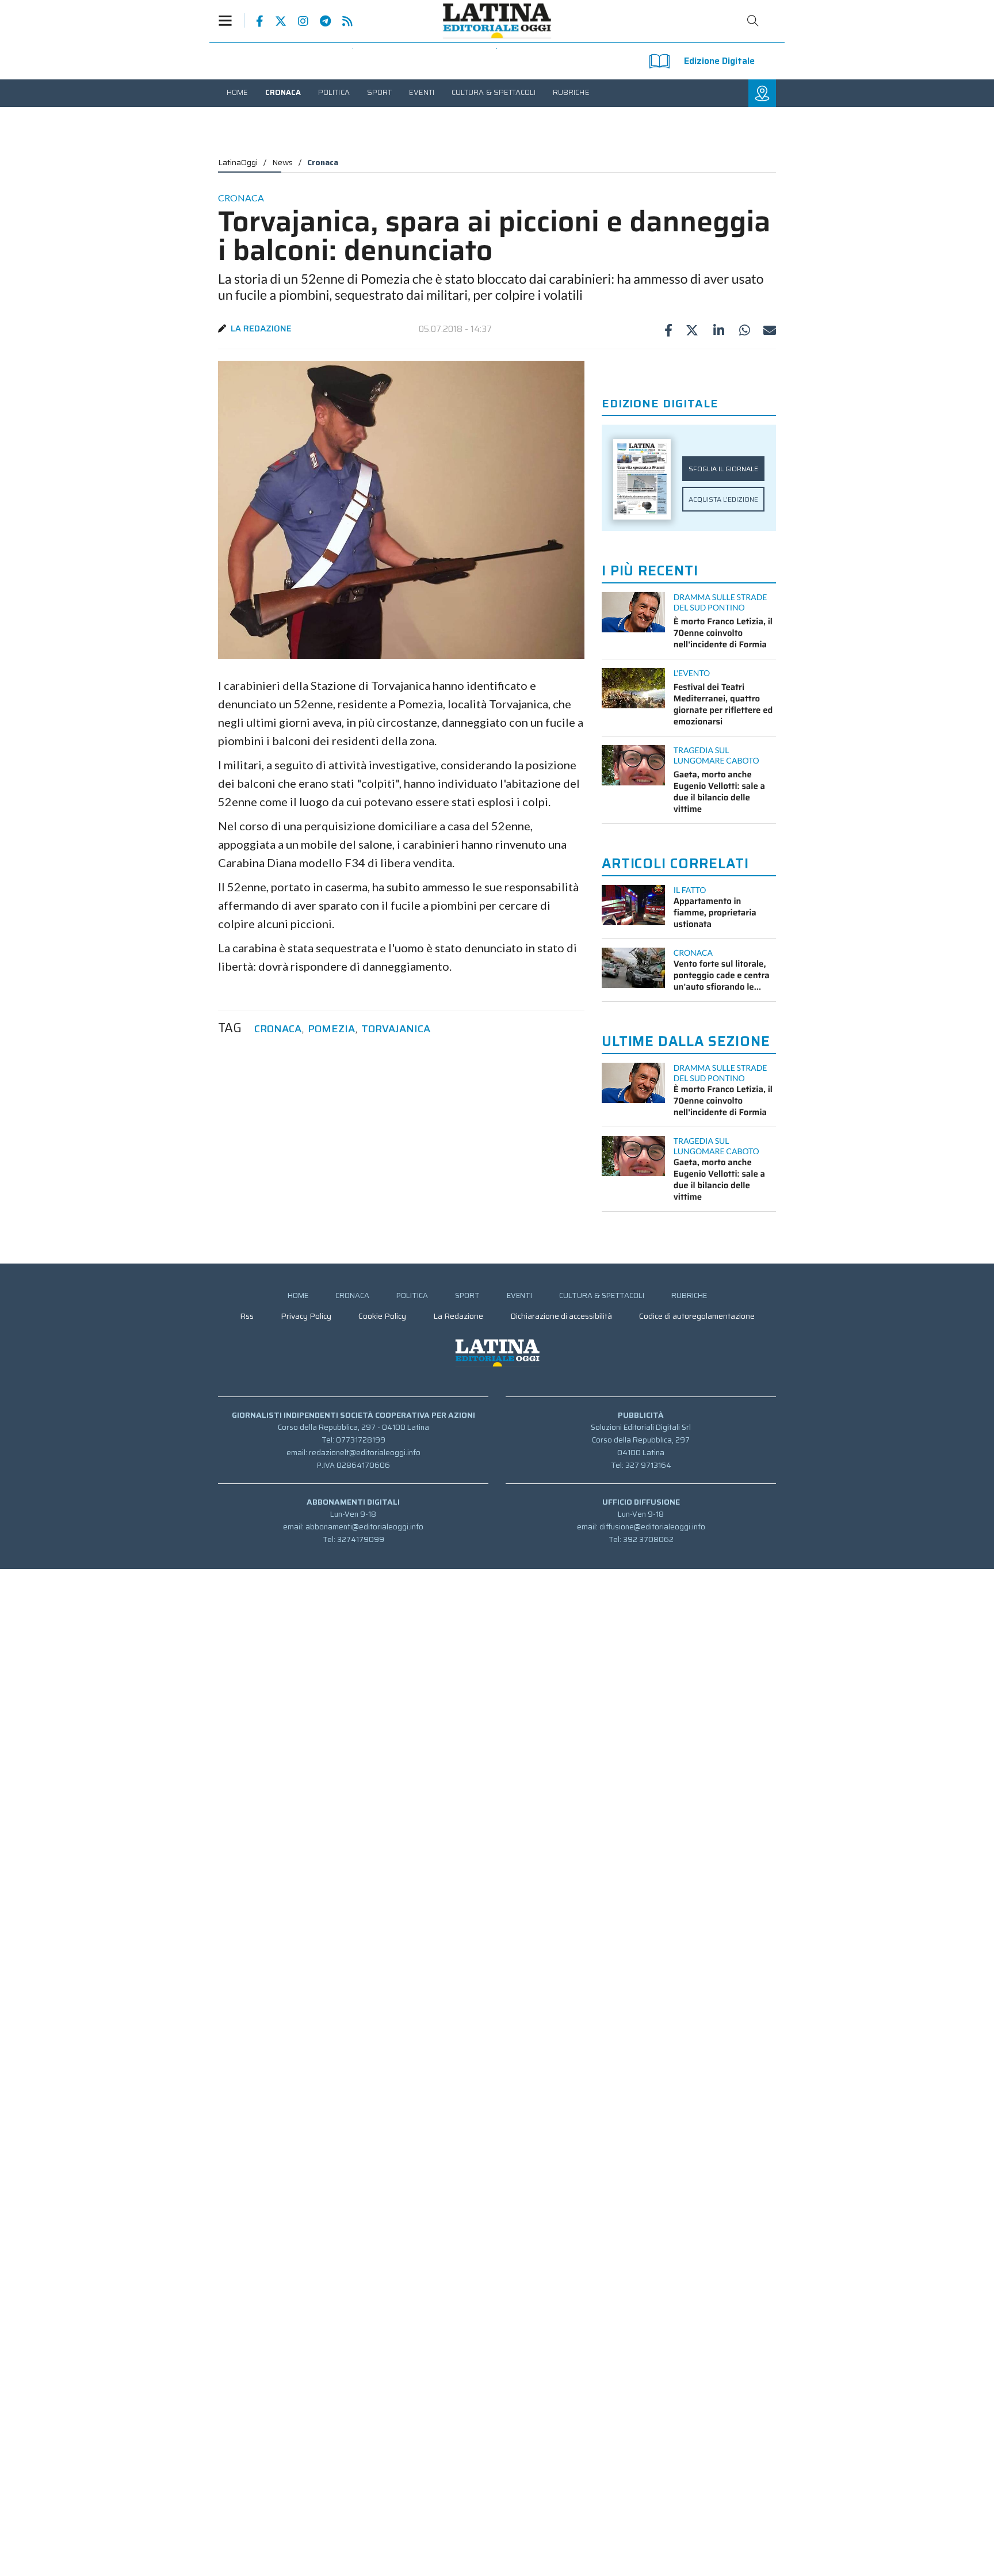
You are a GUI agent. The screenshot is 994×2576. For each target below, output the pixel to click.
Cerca (753, 21)
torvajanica (396, 1029)
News (282, 162)
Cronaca (323, 162)
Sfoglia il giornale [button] (723, 469)
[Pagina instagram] (297, 21)
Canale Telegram (320, 21)
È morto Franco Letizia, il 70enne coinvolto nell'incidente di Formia (723, 633)
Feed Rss (342, 21)
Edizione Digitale (719, 61)
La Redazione (261, 329)
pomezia (331, 1029)
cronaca (278, 1029)
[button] (231, 20)
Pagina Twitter (275, 21)
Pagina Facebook (254, 21)
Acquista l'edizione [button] (723, 499)
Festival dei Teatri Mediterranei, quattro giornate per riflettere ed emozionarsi (723, 704)
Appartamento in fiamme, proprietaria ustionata (715, 913)
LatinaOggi (238, 162)
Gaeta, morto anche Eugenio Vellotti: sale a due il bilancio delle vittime (719, 792)
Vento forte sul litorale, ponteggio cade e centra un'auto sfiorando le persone (722, 975)
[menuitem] (237, 92)
